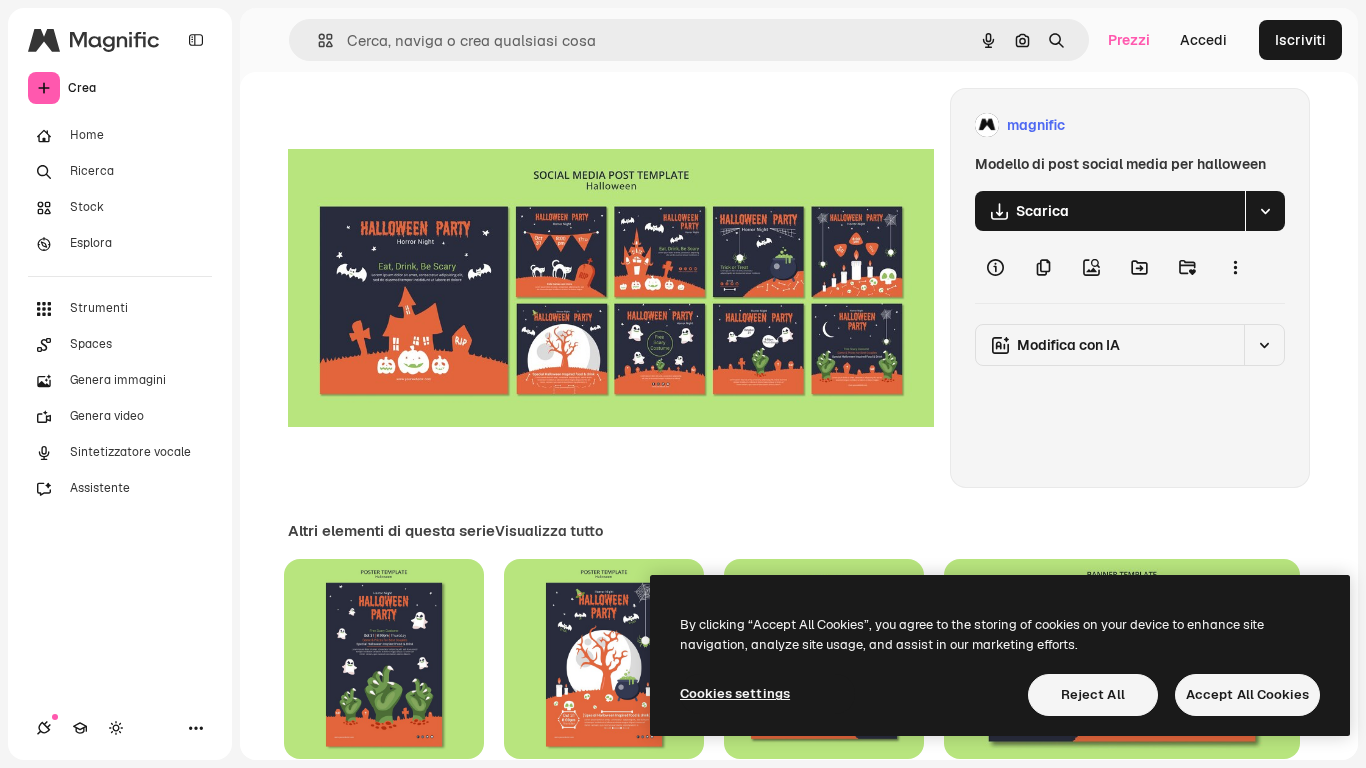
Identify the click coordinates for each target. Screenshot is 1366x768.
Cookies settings (735, 693)
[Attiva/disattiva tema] (116, 728)
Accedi (1203, 40)
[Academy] (80, 728)
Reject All (1093, 694)
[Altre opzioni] (1235, 267)
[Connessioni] (44, 728)
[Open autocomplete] (317, 40)
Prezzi (1129, 40)
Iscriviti (1300, 40)
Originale (420, 125)
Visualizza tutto (549, 531)
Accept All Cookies (1247, 694)
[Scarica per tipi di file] (1265, 211)
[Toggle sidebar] (196, 40)
